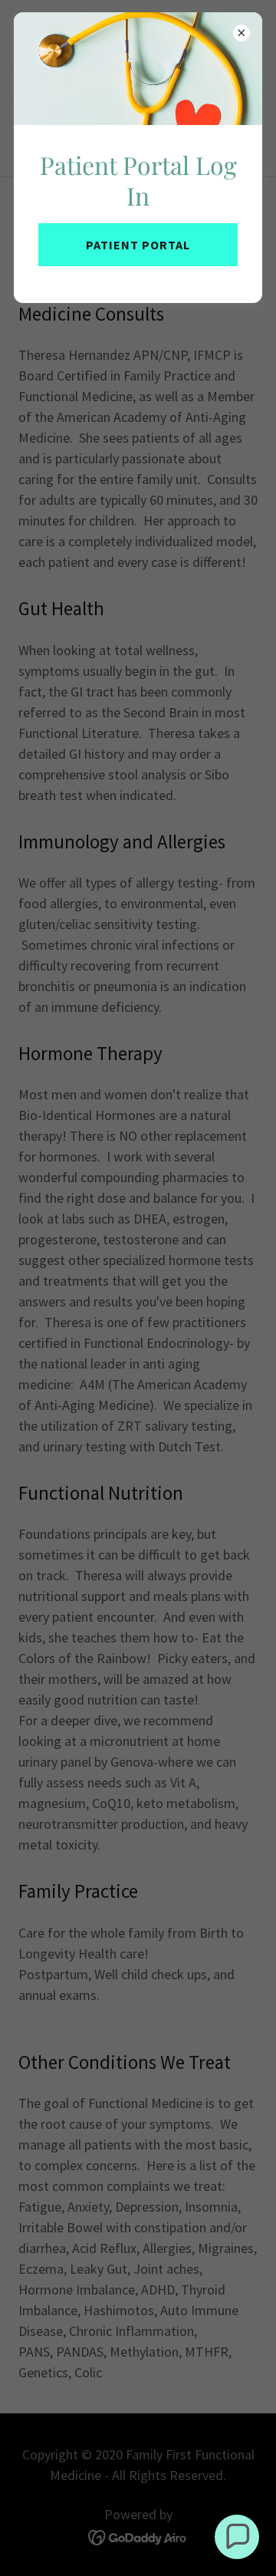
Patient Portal (138, 245)
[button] (237, 2537)
